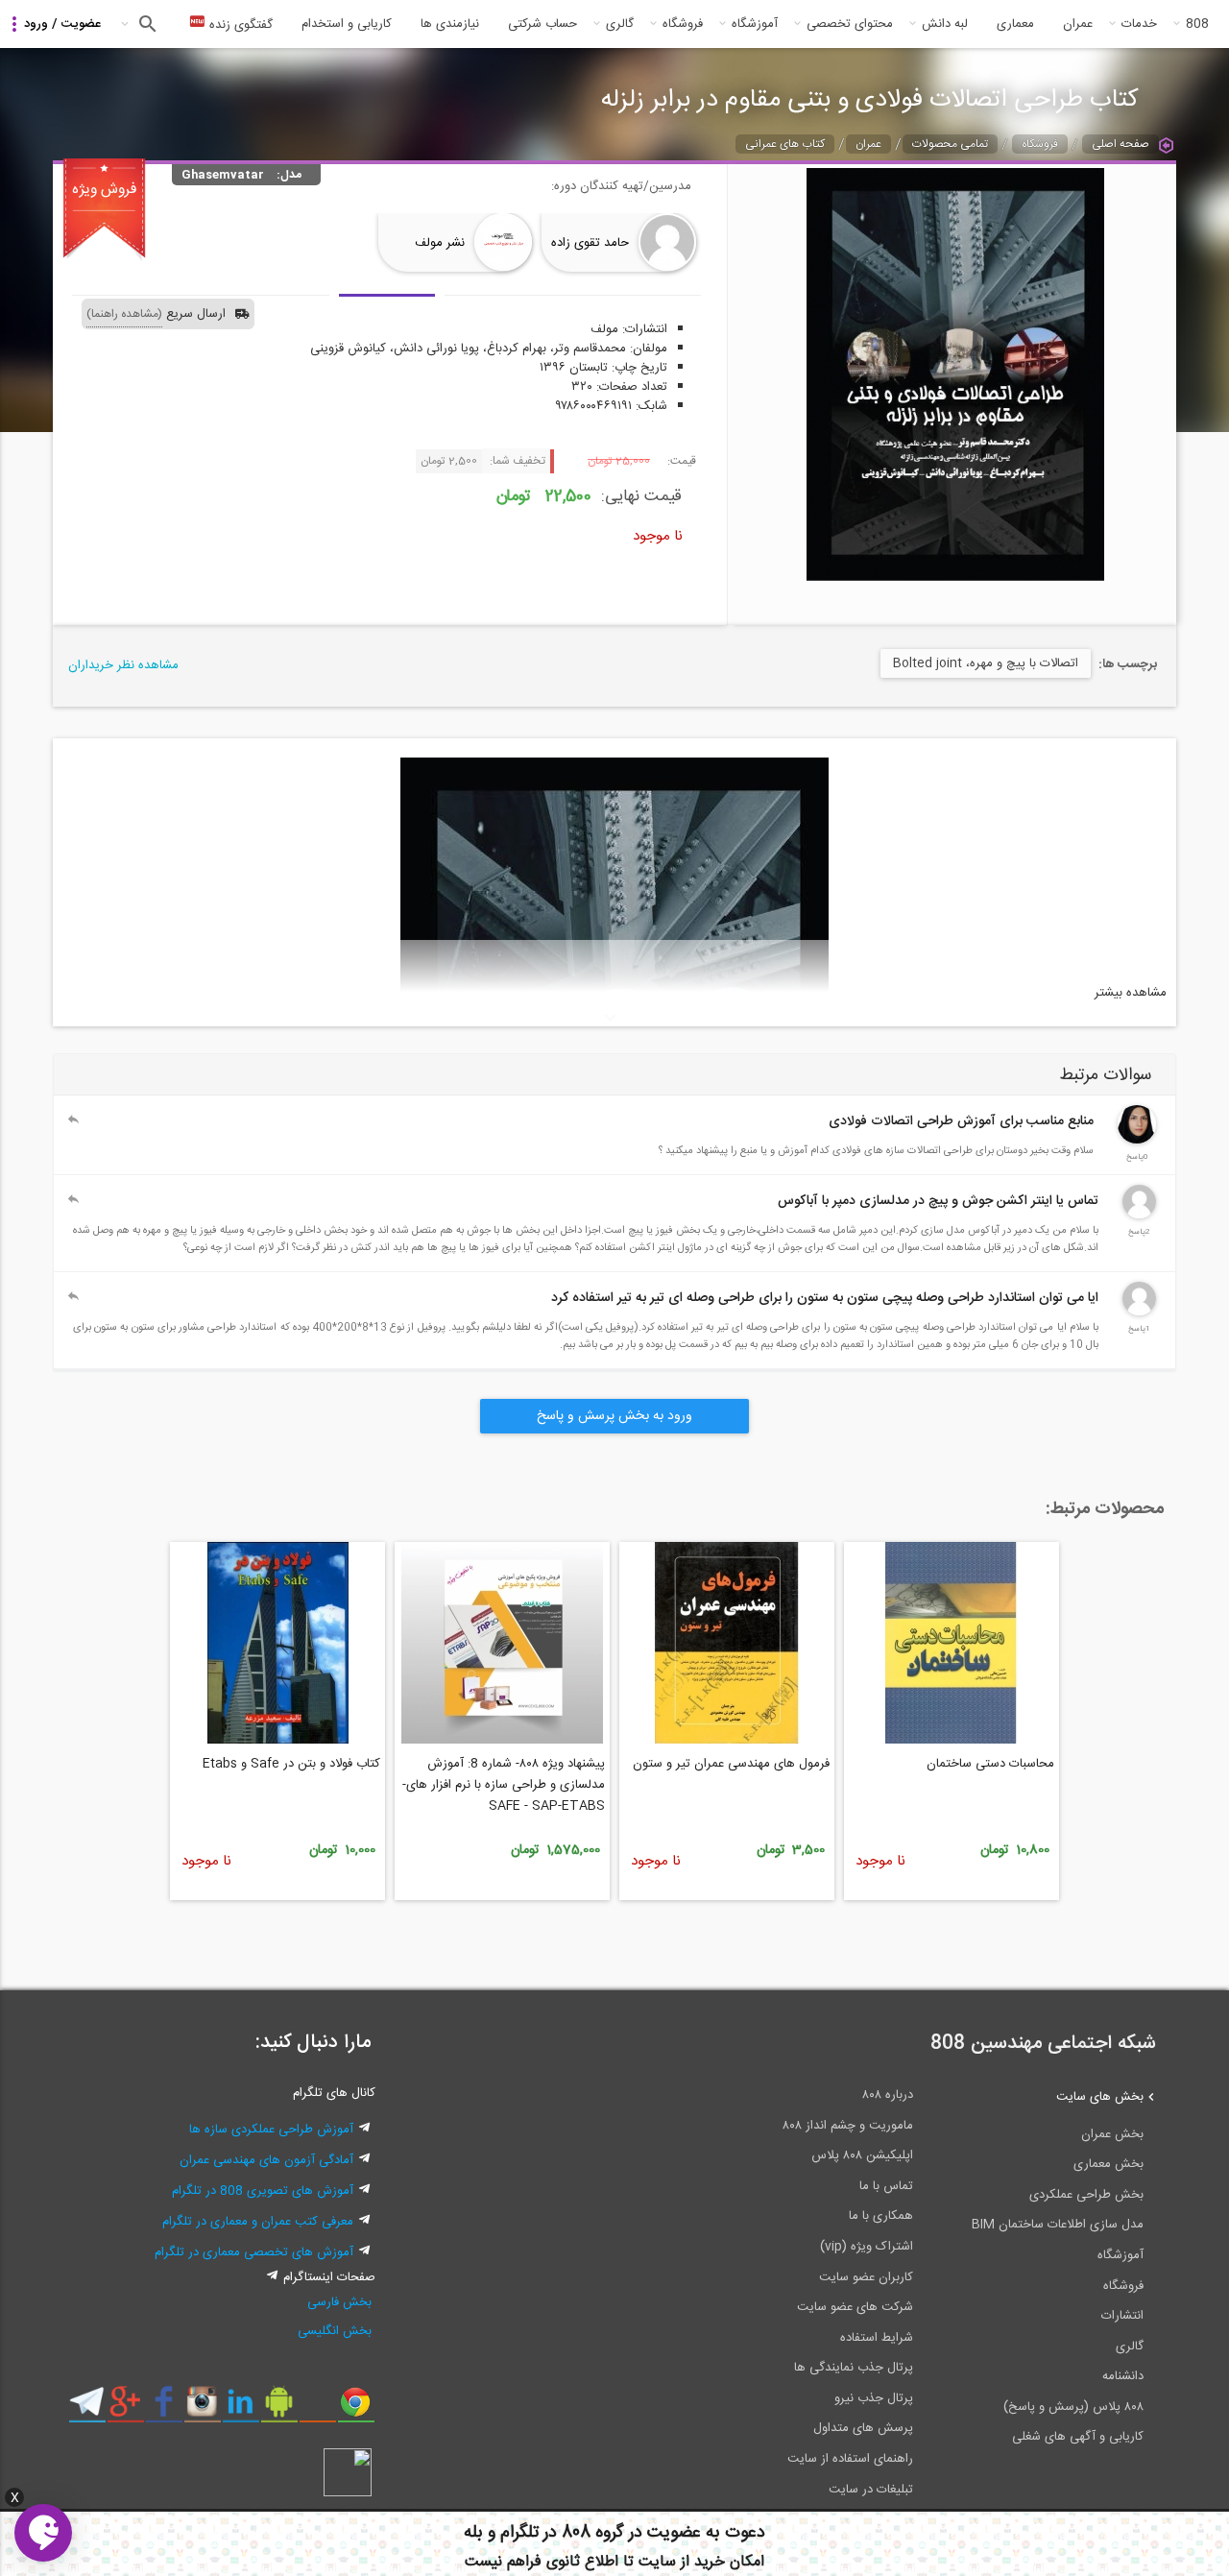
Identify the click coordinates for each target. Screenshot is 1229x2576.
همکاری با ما (881, 2216)
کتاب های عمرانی (785, 144)
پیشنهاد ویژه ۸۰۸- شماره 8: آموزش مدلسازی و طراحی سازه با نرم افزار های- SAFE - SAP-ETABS (504, 1785)
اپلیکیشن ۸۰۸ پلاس (862, 2155)
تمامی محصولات (950, 144)
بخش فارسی (339, 2302)
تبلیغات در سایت (871, 2490)
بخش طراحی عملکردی (1086, 2195)
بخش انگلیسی (335, 2331)
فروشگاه (683, 24)
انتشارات (1122, 2316)
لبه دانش (945, 24)
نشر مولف (440, 243)
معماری (1015, 24)
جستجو (145, 24)
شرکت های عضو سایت (855, 2307)
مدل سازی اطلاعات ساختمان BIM (1058, 2225)
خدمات (1139, 24)
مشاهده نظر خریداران (123, 665)
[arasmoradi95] (1139, 1216)
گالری (620, 24)
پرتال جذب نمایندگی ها (854, 2368)
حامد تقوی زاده (590, 243)
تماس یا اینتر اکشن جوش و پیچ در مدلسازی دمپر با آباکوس (938, 1201)
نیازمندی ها (450, 24)
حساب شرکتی (542, 24)
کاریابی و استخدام (347, 24)
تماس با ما (886, 2186)
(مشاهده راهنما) (124, 314)
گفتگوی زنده (239, 25)
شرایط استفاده (877, 2338)
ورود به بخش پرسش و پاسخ (614, 1416)
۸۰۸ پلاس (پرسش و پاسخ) (1073, 2407)
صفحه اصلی (1121, 144)
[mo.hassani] (1139, 1312)
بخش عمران (1112, 2134)
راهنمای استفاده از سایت (850, 2459)
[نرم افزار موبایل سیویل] (279, 2409)
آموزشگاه (755, 24)
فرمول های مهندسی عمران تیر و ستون (731, 1764)
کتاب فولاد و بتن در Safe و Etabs (291, 1764)
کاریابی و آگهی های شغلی (1078, 2437)
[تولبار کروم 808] (356, 2409)
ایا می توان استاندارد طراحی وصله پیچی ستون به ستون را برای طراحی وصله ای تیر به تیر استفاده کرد (825, 1298)
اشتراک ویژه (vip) (867, 2247)
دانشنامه (1123, 2376)
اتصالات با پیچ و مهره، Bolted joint (986, 663)
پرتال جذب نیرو (874, 2398)
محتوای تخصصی (850, 24)
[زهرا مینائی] (1137, 1141)
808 (1197, 24)
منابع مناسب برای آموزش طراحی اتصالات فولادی (961, 1121)
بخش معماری (1109, 2164)
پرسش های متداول (863, 2428)
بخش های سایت (1100, 2097)
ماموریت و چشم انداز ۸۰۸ (848, 2126)
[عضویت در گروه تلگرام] (87, 2409)
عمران (1078, 24)
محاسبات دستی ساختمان (990, 1764)
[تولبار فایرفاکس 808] (317, 2409)
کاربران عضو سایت (866, 2277)
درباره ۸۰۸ (888, 2095)
